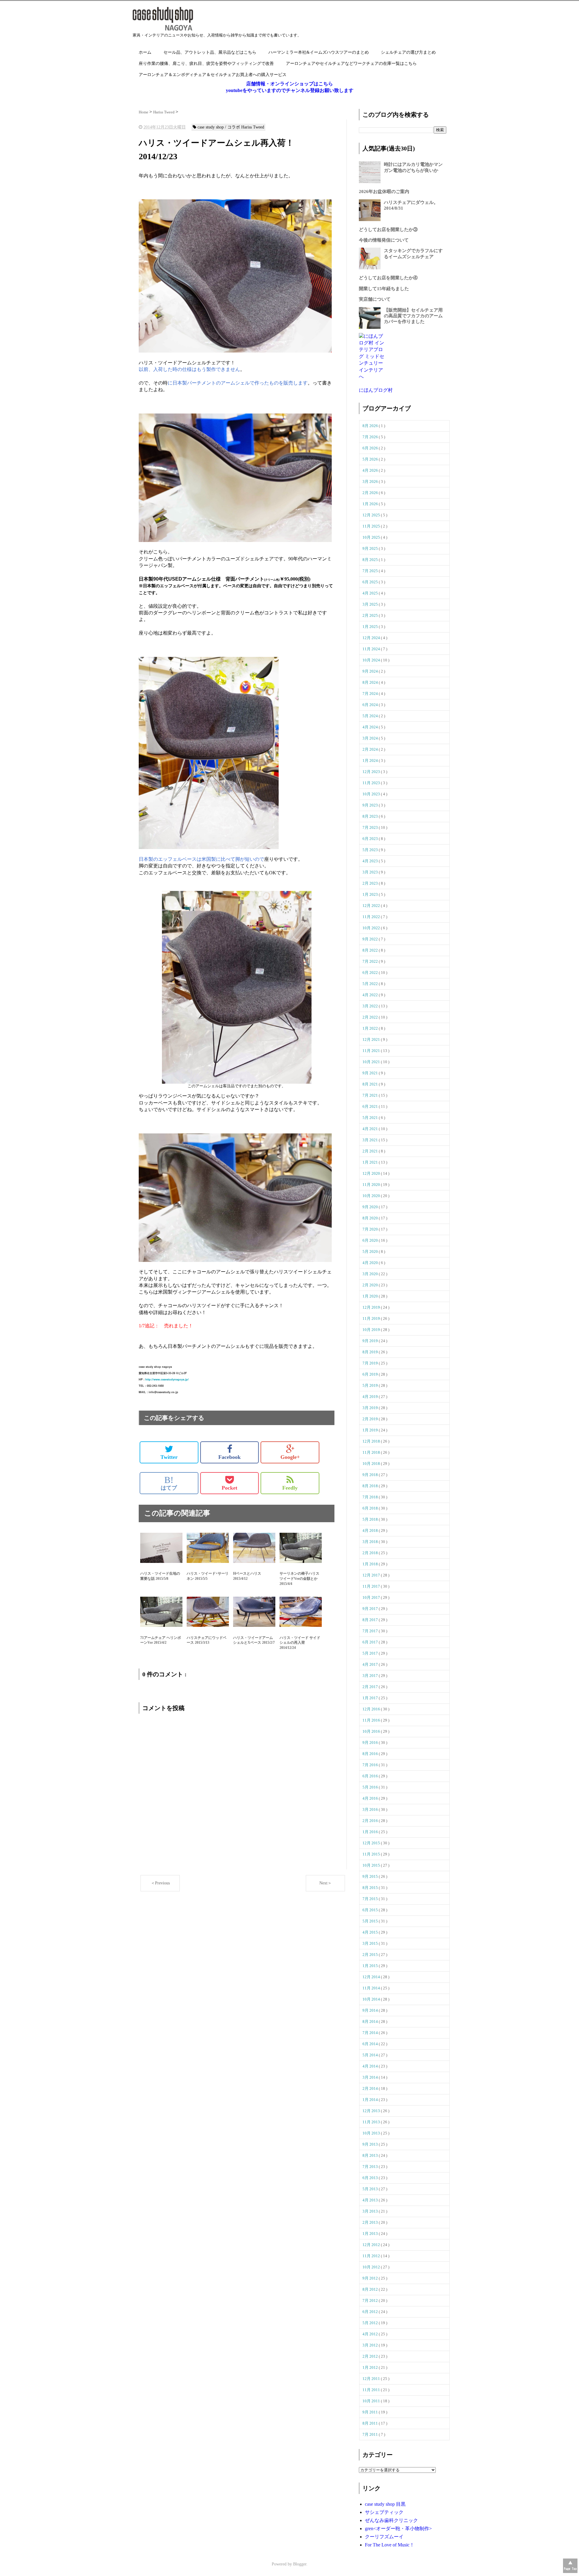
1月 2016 (371, 1832)
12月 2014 (372, 1977)
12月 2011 (372, 2379)
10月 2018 (372, 1464)
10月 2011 (372, 2401)
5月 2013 (371, 2189)
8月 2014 (371, 2022)
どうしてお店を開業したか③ (388, 230)
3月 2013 (371, 2211)
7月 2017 (371, 1631)
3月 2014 (371, 2077)
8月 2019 (371, 1352)
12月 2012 (372, 2245)
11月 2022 (372, 917)
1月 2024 (371, 760)
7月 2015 (371, 1899)
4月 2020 (371, 1263)
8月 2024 (371, 682)
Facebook (229, 1457)
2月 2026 (371, 493)
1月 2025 (371, 627)
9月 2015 (371, 1876)
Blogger (300, 2564)
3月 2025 (371, 604)
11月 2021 (372, 1051)
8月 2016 (371, 1754)
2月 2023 (371, 883)
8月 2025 (371, 560)
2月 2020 (371, 1285)
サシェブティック (384, 2512)
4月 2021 (371, 1129)
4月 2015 (371, 1932)
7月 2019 (371, 1363)
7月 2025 (371, 571)
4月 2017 (371, 1664)
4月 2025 (371, 593)
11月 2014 (372, 1988)
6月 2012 (371, 2312)
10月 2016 (372, 1731)
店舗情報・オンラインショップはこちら (289, 84)
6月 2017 (371, 1642)
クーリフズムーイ (384, 2537)
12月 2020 (372, 1173)
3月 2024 (371, 738)
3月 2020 (371, 1274)
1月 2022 (371, 1028)
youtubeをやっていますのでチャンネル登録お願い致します (290, 90)
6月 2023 (371, 839)
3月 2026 (371, 482)
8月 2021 (371, 1084)
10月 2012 (372, 2267)
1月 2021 (371, 1162)
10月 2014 (372, 1999)
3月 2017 (371, 1676)
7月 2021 (371, 1095)
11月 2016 (372, 1720)
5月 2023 (371, 850)
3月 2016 (371, 1809)
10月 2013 (372, 2133)
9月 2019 (371, 1341)
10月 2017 (372, 1597)
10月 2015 (372, 1865)
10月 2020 (372, 1196)
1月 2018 (371, 1564)
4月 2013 (371, 2200)
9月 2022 (371, 939)
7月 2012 (371, 2300)
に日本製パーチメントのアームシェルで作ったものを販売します (238, 383)
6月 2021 (371, 1106)
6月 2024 (371, 705)
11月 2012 (372, 2256)
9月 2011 (371, 2412)
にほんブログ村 (376, 390)
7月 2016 (371, 1765)
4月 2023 (371, 861)
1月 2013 (371, 2234)
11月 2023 (372, 783)
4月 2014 (371, 2066)
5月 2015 (371, 1921)
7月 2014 (371, 2033)
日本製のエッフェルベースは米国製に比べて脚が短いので (201, 859)
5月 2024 (371, 716)
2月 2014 (371, 2088)
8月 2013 (371, 2155)
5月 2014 (371, 2055)
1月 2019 (371, 1430)
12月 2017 (372, 1575)
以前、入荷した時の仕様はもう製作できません (189, 369)
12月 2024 (372, 638)
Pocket (229, 1488)
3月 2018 (371, 1542)
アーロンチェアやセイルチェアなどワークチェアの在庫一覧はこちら (351, 63)
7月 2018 (371, 1497)
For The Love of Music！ (390, 2545)
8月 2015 (371, 1888)
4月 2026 (371, 470)
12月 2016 (372, 1709)
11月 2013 (372, 2122)
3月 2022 (371, 1006)
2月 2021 (371, 1151)
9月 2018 (371, 1475)
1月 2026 (371, 504)
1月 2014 (371, 2100)
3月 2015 (371, 1943)
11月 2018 (372, 1452)
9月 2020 (371, 1207)
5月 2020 (371, 1252)
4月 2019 (371, 1397)
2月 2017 (371, 1687)
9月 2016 (371, 1743)
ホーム (145, 52)
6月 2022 (371, 973)
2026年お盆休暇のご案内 (384, 192)
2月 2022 (371, 1017)
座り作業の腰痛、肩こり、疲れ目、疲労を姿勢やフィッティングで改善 (206, 63)
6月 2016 (371, 1776)
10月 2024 (372, 660)
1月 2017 (371, 1698)
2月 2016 (371, 1821)
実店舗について (375, 299)
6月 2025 (371, 582)
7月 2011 (371, 2434)
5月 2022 (371, 984)
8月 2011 (371, 2423)
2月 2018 (371, 1553)
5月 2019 (371, 1385)
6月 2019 (371, 1374)
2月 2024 (371, 749)
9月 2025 (371, 548)
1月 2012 (371, 2367)
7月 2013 (371, 2167)
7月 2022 (371, 961)
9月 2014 (371, 2010)
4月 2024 (371, 727)
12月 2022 (372, 906)
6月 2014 (371, 2044)
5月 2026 (371, 459)
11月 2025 (372, 526)
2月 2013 (371, 2222)
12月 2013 (372, 2111)
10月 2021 (372, 1062)
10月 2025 (372, 537)
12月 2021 (372, 1039)
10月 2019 (372, 1330)
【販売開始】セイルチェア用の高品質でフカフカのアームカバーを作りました (413, 316)
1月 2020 (371, 1296)
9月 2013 (371, 2144)
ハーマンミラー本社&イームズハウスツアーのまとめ (319, 52)
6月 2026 (371, 448)
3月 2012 (371, 2345)
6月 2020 (371, 1240)
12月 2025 (372, 515)
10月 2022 (372, 928)
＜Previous (160, 1883)
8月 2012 (371, 2289)
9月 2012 (371, 2278)
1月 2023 (371, 894)
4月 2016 (371, 1798)
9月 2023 (371, 805)
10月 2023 (372, 794)
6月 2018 (371, 1508)
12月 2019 (372, 1307)
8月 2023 (371, 816)
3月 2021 (371, 1140)
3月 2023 (371, 872)
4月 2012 (371, 2334)
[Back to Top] (570, 2566)
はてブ (169, 1483)
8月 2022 (371, 950)
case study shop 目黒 (385, 2504)
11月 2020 (372, 1185)
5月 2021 (371, 1118)
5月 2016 (371, 1787)
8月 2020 (371, 1218)
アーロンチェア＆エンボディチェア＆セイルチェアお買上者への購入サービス (213, 75)
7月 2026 (371, 437)
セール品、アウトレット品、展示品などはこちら (210, 52)
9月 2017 (371, 1609)
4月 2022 (371, 995)
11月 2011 (372, 2390)
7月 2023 (371, 827)
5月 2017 (371, 1653)
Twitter (169, 1457)
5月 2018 (371, 1519)
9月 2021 (371, 1073)
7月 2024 (371, 694)
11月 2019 (372, 1318)
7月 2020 (371, 1229)
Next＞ (326, 1883)
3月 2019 (371, 1408)
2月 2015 (371, 1955)
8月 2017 (371, 1620)
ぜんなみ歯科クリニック (391, 2520)
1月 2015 (371, 1966)
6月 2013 (371, 2178)
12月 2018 (372, 1441)
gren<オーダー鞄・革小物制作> (398, 2528)
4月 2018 (371, 1530)
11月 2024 (372, 649)
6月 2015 (371, 1910)
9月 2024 (371, 671)
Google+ (290, 1457)
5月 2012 (371, 2323)
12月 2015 (372, 1843)
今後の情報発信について (384, 240)
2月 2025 (371, 615)
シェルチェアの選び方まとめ (408, 52)
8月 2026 (371, 426)
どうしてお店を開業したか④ (388, 278)
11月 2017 (372, 1586)
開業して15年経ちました (384, 289)
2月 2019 (371, 1419)
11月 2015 (372, 1854)
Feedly (290, 1488)
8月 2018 (371, 1486)
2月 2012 (371, 2356)
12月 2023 (372, 772)
